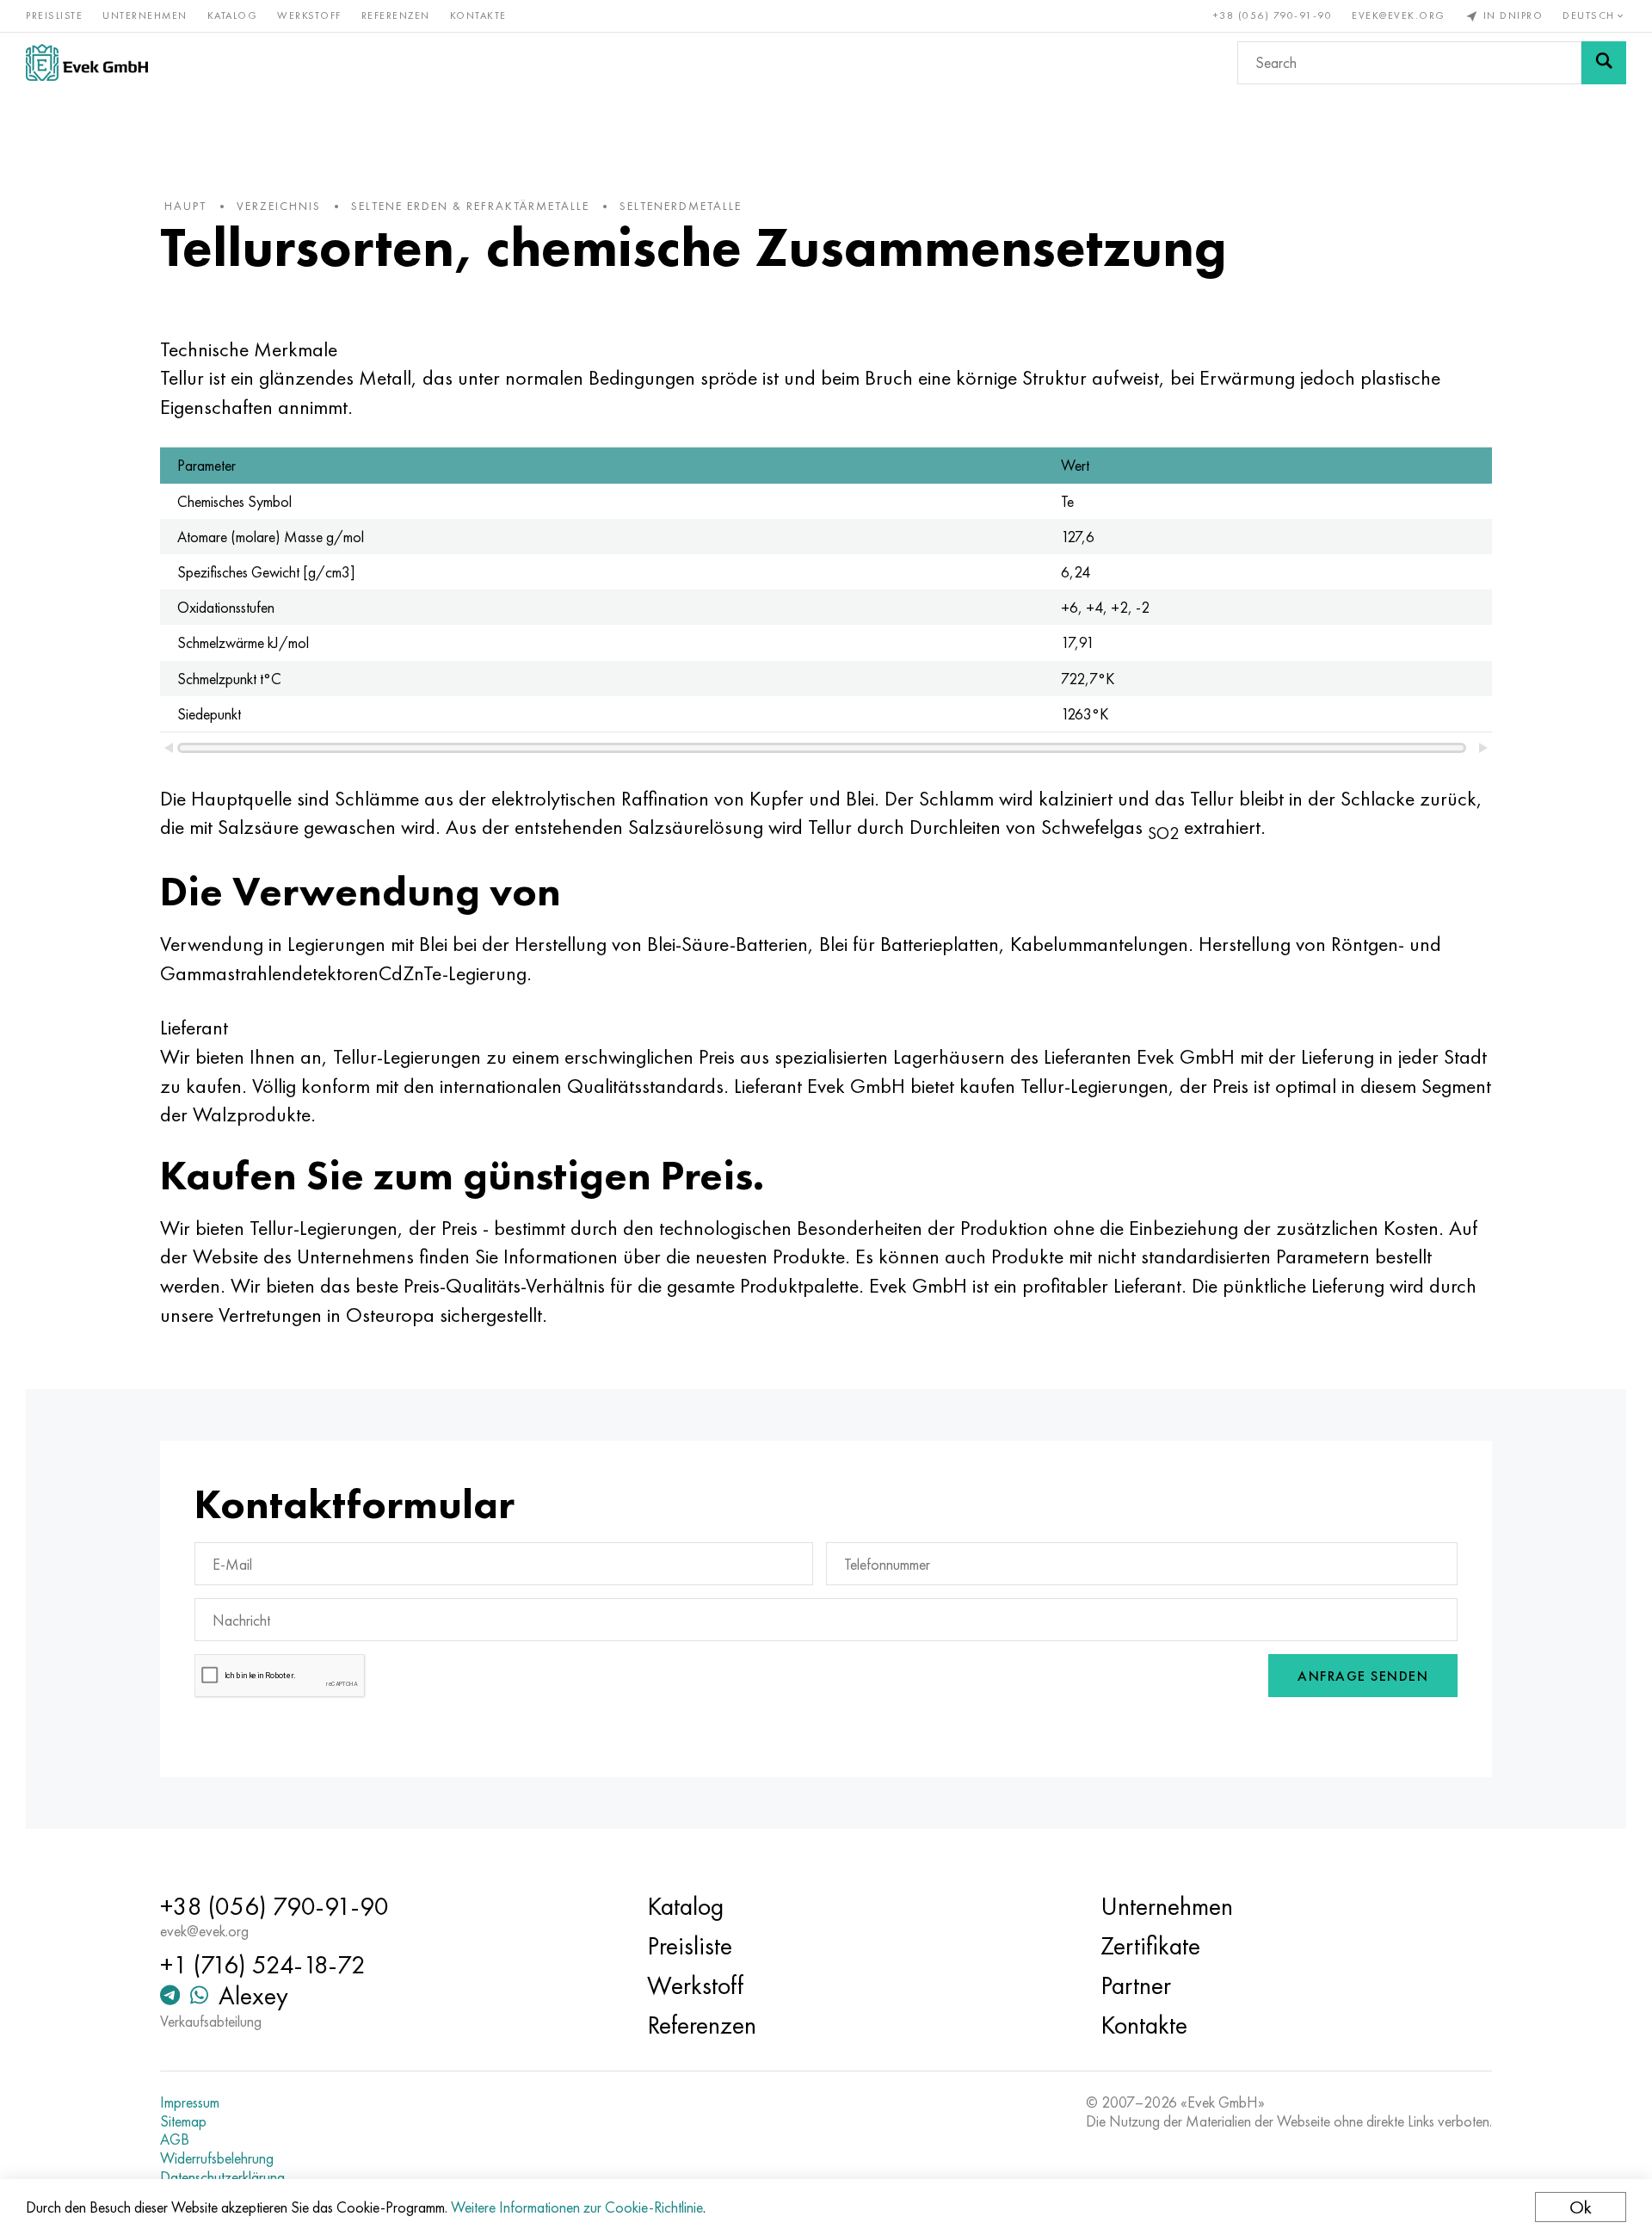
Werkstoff (309, 15)
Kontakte (478, 15)
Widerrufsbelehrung (217, 2158)
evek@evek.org (1399, 15)
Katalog (233, 15)
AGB (175, 2139)
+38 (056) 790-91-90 (1273, 15)
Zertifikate (1150, 1946)
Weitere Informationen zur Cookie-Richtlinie (577, 2207)
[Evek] (87, 62)
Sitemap (183, 2121)
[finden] (1604, 63)
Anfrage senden (1363, 1676)
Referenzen (396, 15)
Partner (1136, 1985)
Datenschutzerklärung (222, 2177)
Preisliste (54, 15)
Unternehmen (145, 15)
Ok (1581, 2207)
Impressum (190, 2102)
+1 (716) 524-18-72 (263, 1965)
